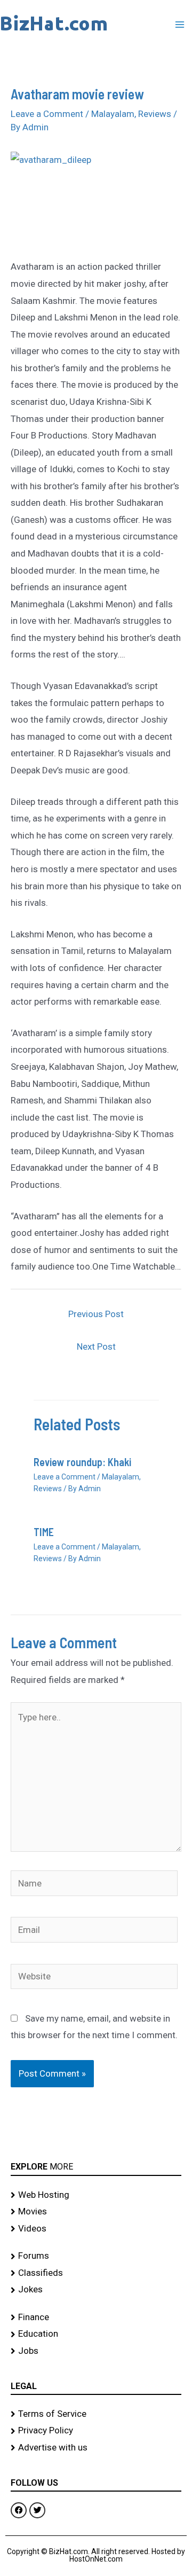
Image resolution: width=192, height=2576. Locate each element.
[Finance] (96, 2317)
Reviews (155, 114)
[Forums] (96, 2256)
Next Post (96, 1346)
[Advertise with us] (96, 2448)
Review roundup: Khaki (82, 1462)
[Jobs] (96, 2351)
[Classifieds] (96, 2273)
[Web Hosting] (96, 2195)
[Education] (96, 2334)
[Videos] (96, 2229)
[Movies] (96, 2212)
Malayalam (113, 114)
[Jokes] (96, 2290)
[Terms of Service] (96, 2414)
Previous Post (96, 1314)
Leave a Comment (47, 114)
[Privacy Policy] (96, 2431)
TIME (44, 1532)
